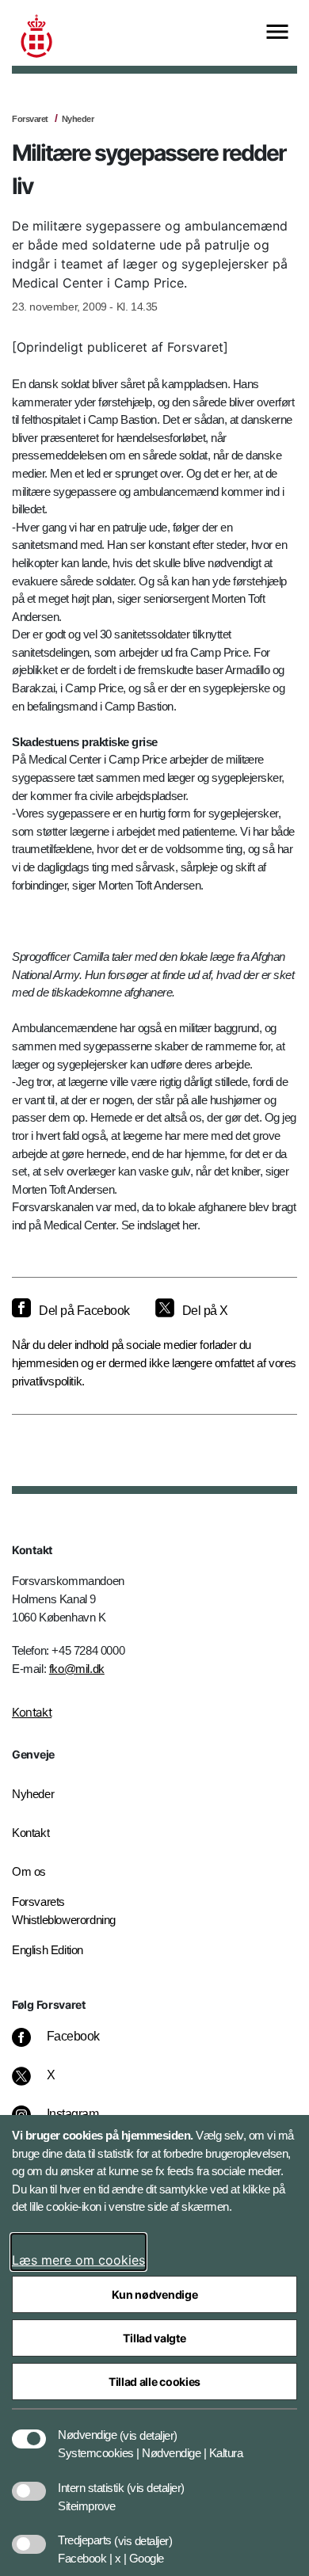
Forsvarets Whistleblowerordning (64, 1911)
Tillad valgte (154, 2338)
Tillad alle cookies (154, 2382)
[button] (149, 2427)
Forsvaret (30, 119)
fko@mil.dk (77, 1669)
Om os (29, 1871)
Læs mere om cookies (78, 2260)
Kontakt (32, 1712)
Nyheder (78, 119)
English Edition (48, 1950)
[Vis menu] (277, 33)
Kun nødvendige (155, 2294)
